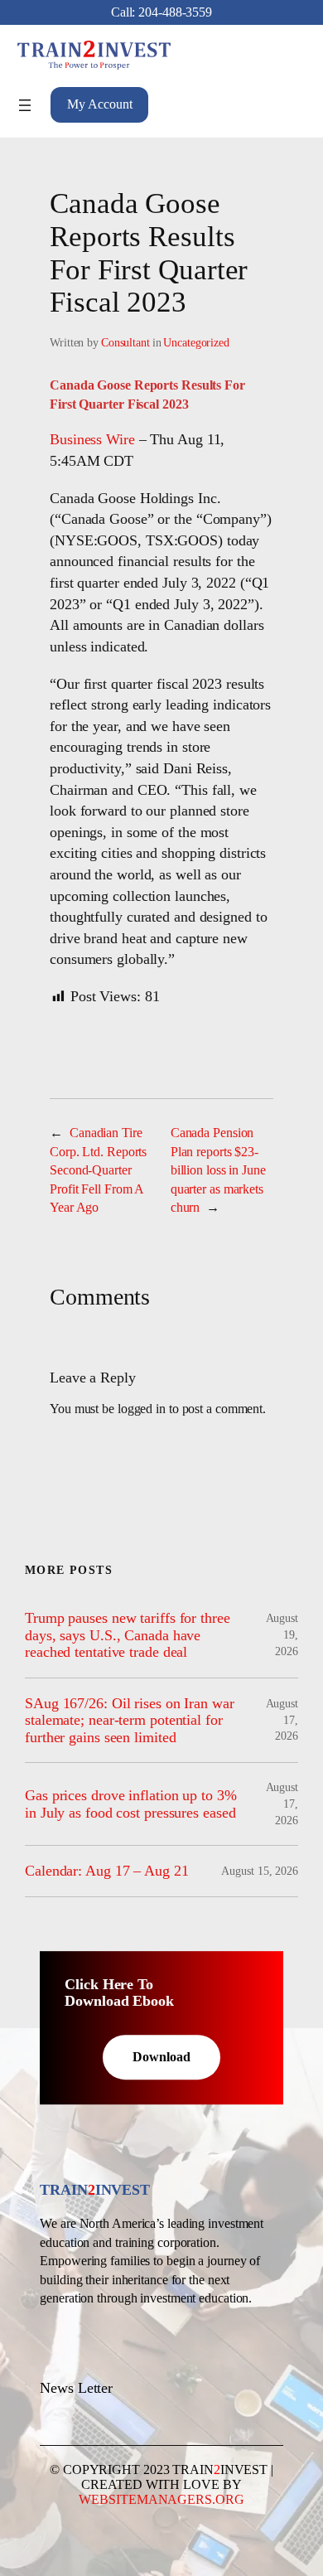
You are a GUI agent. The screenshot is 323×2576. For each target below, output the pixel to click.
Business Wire (92, 439)
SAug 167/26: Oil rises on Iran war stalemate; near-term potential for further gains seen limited (130, 1720)
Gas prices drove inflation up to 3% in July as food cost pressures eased (131, 1804)
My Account (99, 104)
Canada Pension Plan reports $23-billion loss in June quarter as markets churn (218, 1170)
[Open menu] (25, 105)
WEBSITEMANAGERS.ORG (161, 2499)
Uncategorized (196, 343)
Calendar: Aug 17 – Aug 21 (107, 1871)
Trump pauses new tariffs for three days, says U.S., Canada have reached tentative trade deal (128, 1635)
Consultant (125, 343)
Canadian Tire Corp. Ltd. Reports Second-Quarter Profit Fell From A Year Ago (98, 1170)
